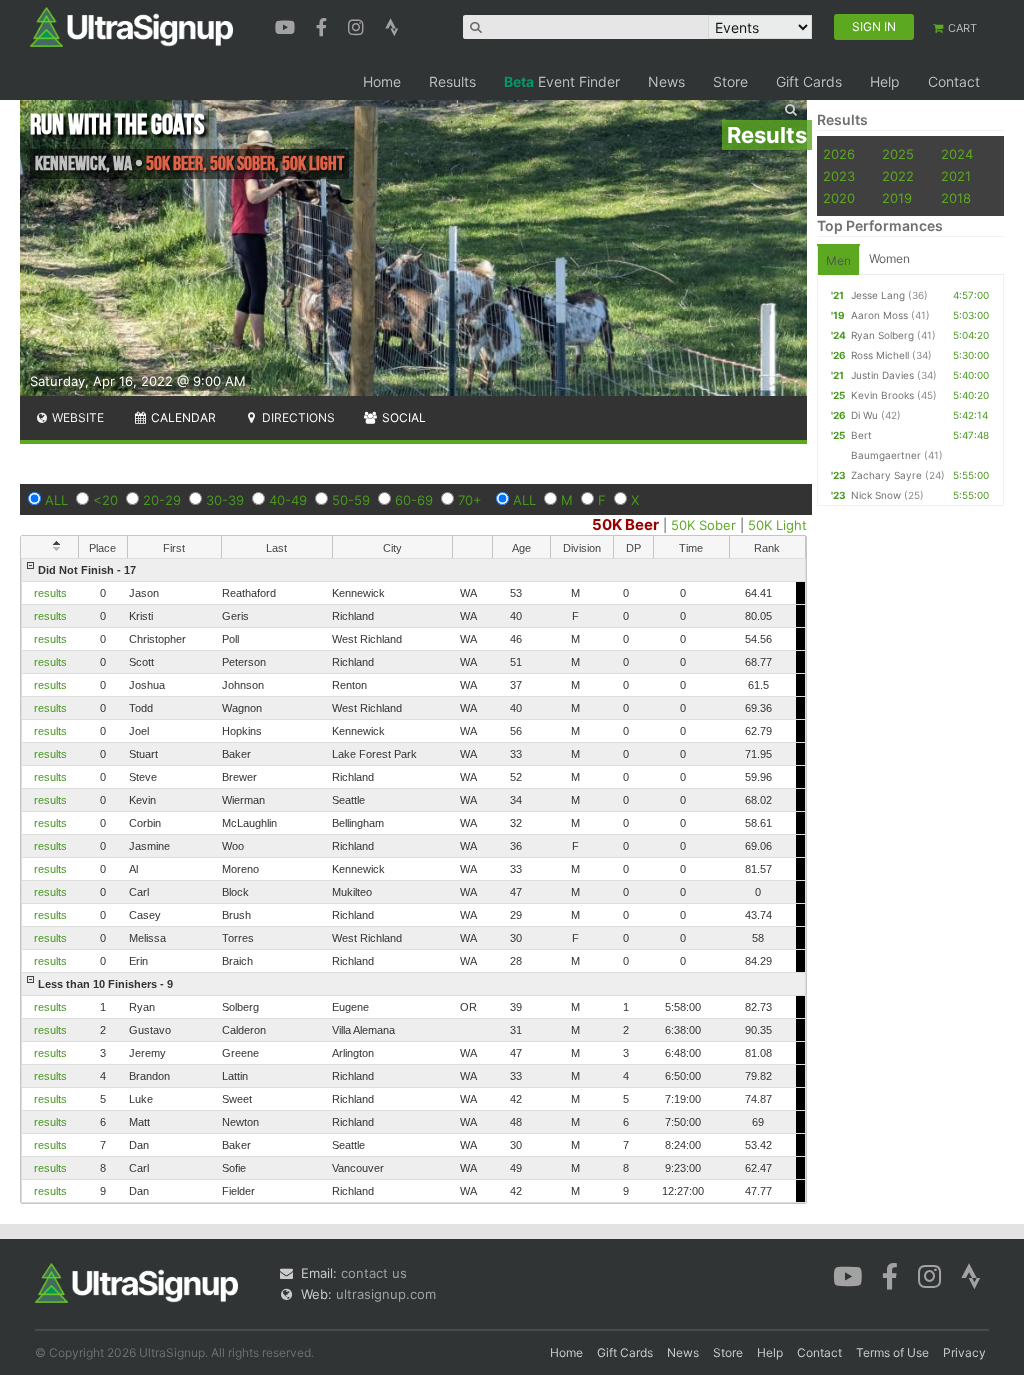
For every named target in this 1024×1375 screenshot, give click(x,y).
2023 (839, 176)
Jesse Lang (878, 295)
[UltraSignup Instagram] (358, 25)
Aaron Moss (879, 315)
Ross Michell (880, 355)
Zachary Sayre (886, 475)
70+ (470, 500)
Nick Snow (876, 495)
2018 (956, 198)
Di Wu (864, 415)
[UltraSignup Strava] (392, 25)
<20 (105, 500)
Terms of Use (892, 1352)
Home (382, 81)
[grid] (413, 880)
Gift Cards (809, 81)
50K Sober (703, 525)
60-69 (414, 500)
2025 (898, 154)
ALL (56, 500)
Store (730, 81)
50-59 (351, 500)
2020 (839, 198)
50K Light (777, 525)
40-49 (288, 500)
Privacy (964, 1352)
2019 (897, 198)
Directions (297, 417)
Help (885, 81)
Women (889, 258)
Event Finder (562, 81)
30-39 (225, 500)
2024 (957, 154)
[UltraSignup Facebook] (324, 25)
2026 (839, 154)
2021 (956, 176)
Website (76, 417)
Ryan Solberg (882, 335)
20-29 (162, 500)
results (50, 593)
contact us (374, 1273)
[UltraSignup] (131, 26)
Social (402, 417)
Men (838, 260)
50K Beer (625, 524)
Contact (954, 81)
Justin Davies (882, 375)
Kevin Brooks (882, 395)
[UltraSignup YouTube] (287, 25)
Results (452, 81)
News (666, 81)
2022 (898, 176)
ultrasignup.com (386, 1294)
